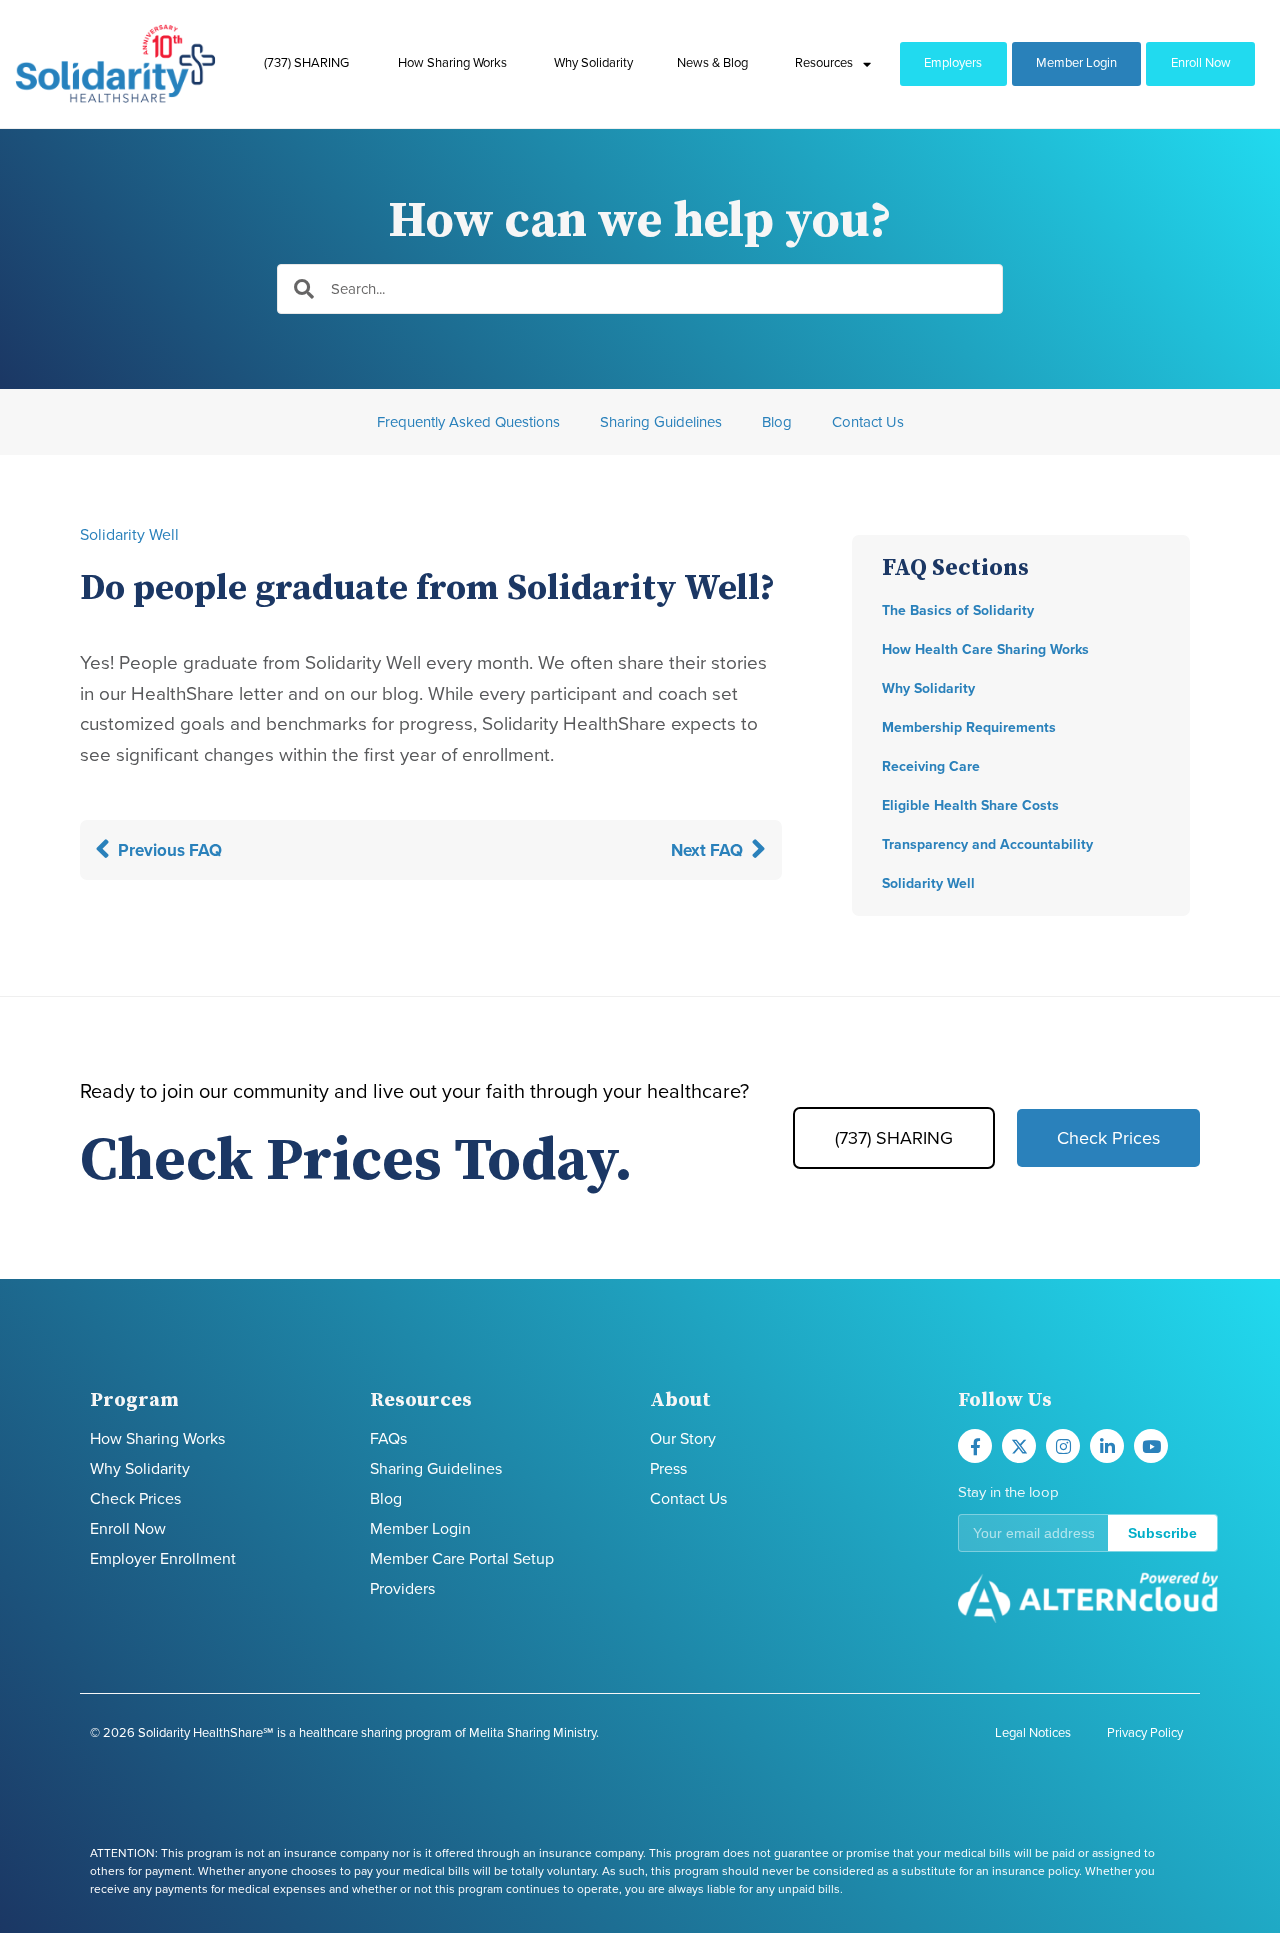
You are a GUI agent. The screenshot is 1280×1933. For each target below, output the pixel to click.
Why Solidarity (593, 63)
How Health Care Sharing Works (985, 649)
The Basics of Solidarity (958, 610)
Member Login (1076, 63)
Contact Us (868, 422)
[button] (1088, 1533)
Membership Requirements (969, 727)
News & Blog (712, 63)
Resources (824, 63)
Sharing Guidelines (661, 422)
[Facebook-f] (975, 1446)
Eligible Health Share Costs (970, 805)
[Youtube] (1151, 1446)
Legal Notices (1033, 1733)
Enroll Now (1201, 63)
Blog (777, 422)
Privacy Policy (1145, 1733)
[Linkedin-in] (1107, 1446)
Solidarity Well (129, 535)
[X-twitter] (1019, 1446)
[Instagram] (1063, 1446)
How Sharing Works (452, 63)
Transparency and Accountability (987, 844)
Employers (953, 63)
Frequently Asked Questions (468, 422)
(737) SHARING (306, 63)
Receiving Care (931, 766)
